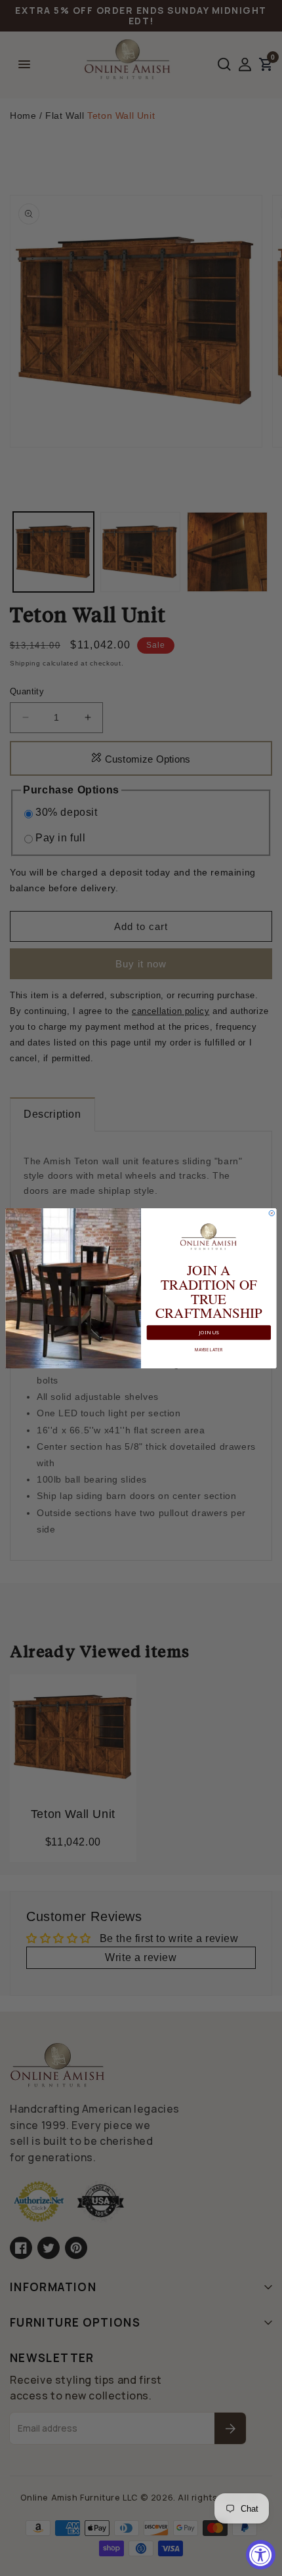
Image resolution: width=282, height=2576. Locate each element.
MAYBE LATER (209, 1349)
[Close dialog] (272, 1213)
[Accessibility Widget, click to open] (261, 2555)
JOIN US (209, 1332)
